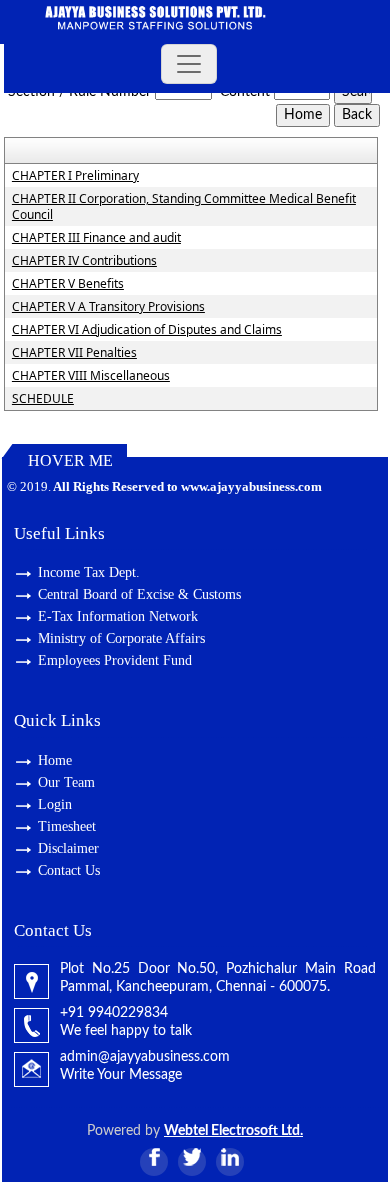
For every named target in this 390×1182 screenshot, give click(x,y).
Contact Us (69, 870)
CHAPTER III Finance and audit (96, 238)
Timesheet (67, 826)
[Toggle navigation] (189, 64)
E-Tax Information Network (118, 616)
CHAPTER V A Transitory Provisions (108, 307)
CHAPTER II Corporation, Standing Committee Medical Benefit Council (184, 207)
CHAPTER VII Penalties (74, 353)
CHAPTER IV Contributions (84, 261)
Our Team (66, 782)
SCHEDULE (43, 399)
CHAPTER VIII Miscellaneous (91, 376)
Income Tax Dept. (89, 572)
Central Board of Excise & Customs (139, 594)
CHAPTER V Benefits (68, 284)
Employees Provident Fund (115, 660)
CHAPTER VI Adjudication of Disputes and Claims (147, 330)
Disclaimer (68, 848)
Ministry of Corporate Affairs (121, 638)
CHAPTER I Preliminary (75, 176)
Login (55, 804)
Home (55, 760)
